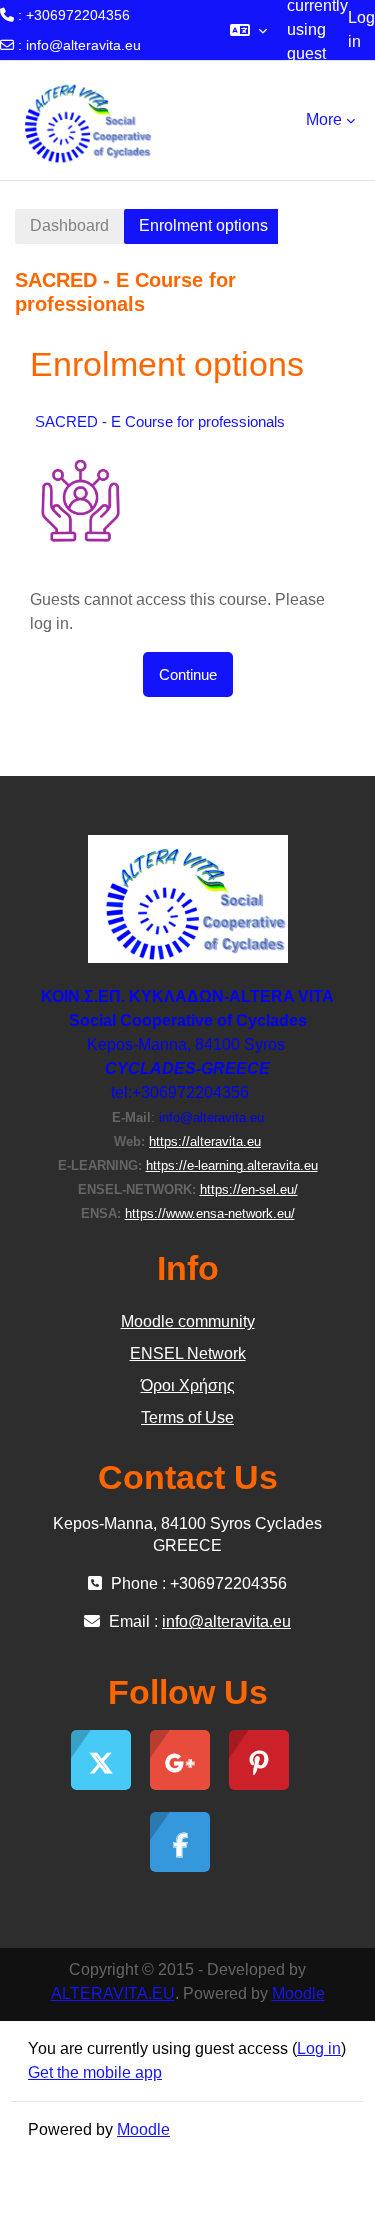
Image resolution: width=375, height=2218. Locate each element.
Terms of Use (187, 1417)
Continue (188, 674)
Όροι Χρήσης (188, 1385)
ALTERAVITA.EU (113, 1993)
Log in (361, 29)
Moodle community (188, 1321)
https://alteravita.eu (205, 1141)
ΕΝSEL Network (188, 1353)
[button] (248, 30)
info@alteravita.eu (83, 45)
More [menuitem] (324, 119)
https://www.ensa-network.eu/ (210, 1213)
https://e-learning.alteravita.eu (232, 1165)
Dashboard (69, 225)
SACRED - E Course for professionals (160, 421)
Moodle (298, 1993)
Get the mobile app (95, 2072)
